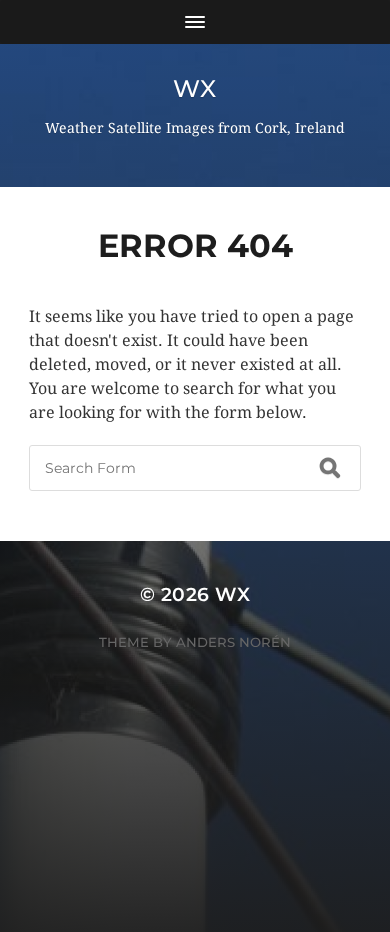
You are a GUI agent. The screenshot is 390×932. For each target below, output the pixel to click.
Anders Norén (233, 642)
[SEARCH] (330, 468)
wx (194, 88)
